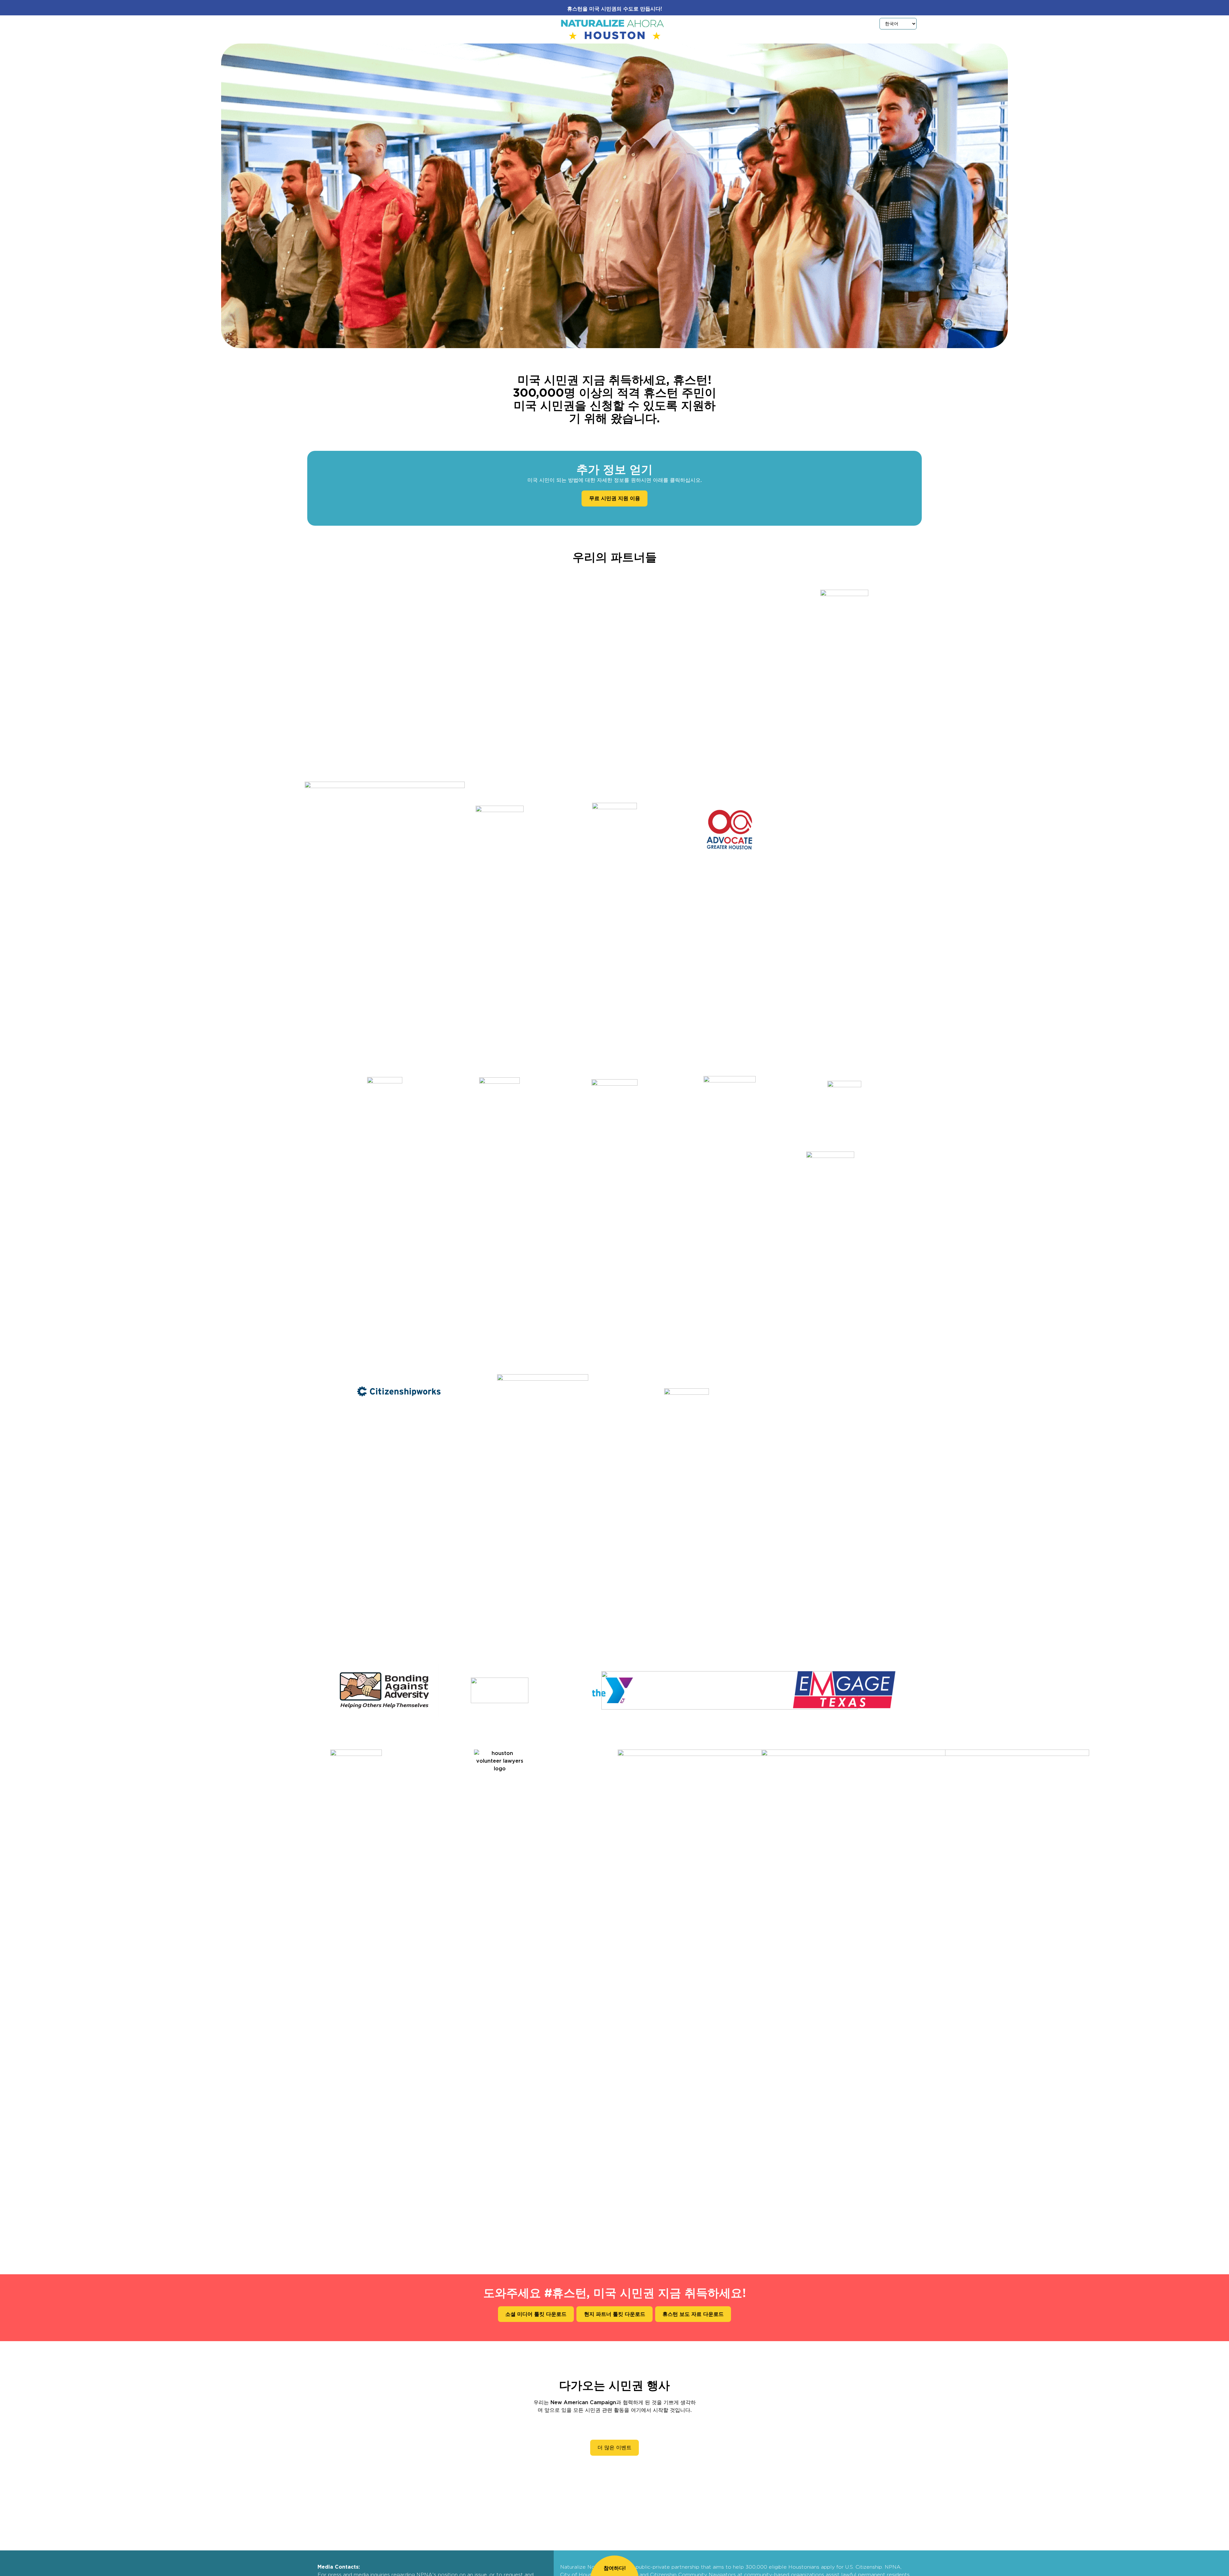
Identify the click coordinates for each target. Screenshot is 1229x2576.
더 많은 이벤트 (614, 2448)
